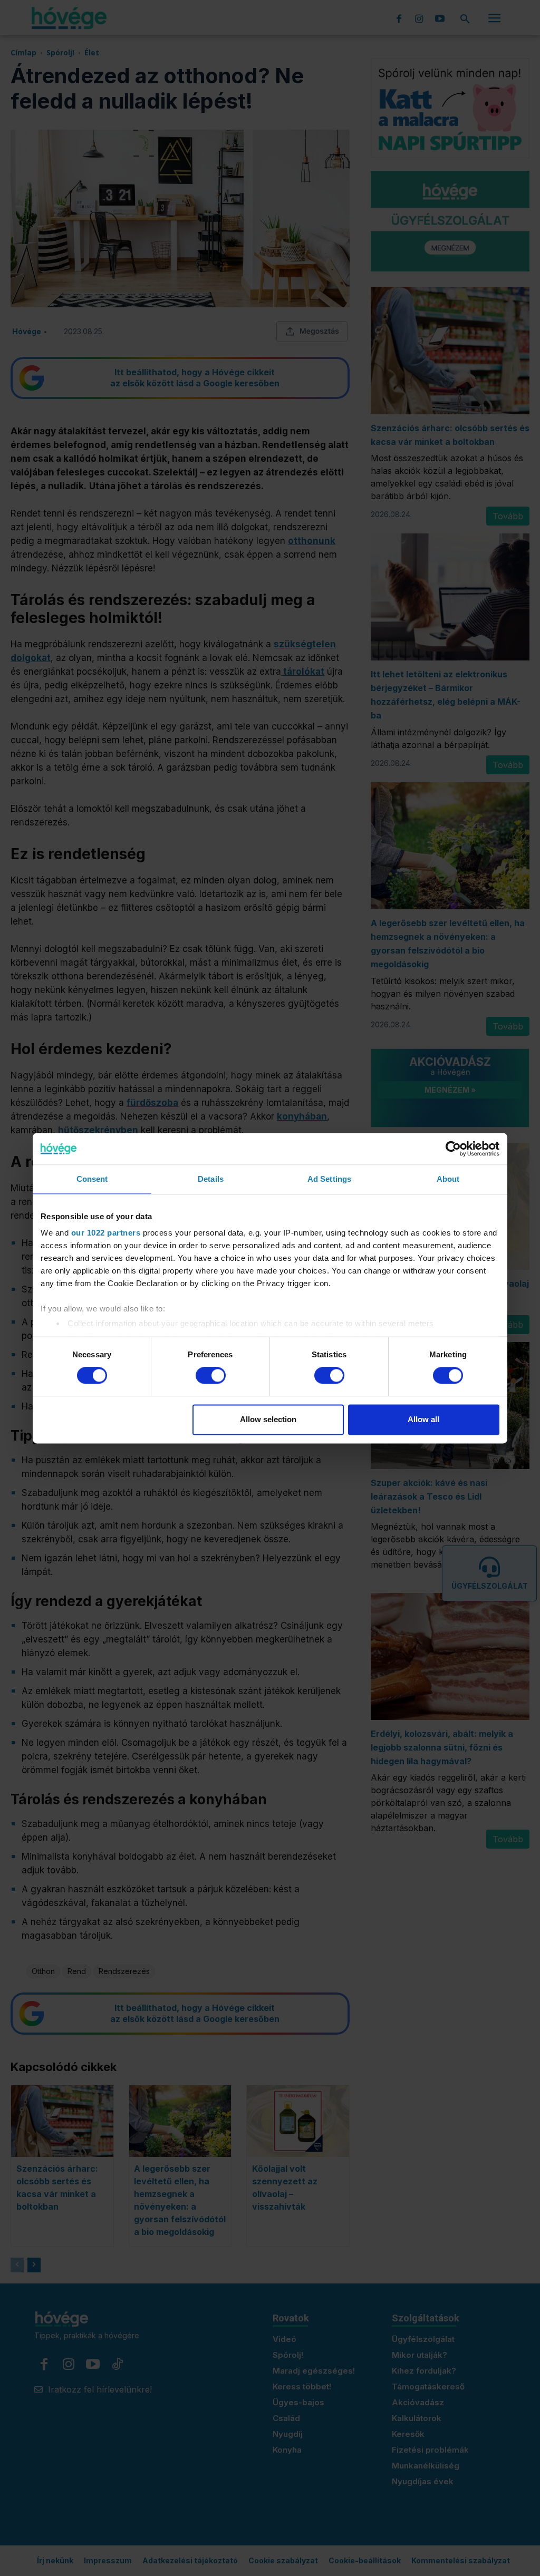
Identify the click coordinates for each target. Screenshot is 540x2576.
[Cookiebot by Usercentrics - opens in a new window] (453, 1149)
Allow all (423, 1419)
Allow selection (268, 1419)
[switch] (211, 1376)
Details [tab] (211, 1179)
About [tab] (448, 1179)
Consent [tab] (92, 1179)
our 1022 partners (106, 1233)
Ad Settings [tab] (329, 1179)
